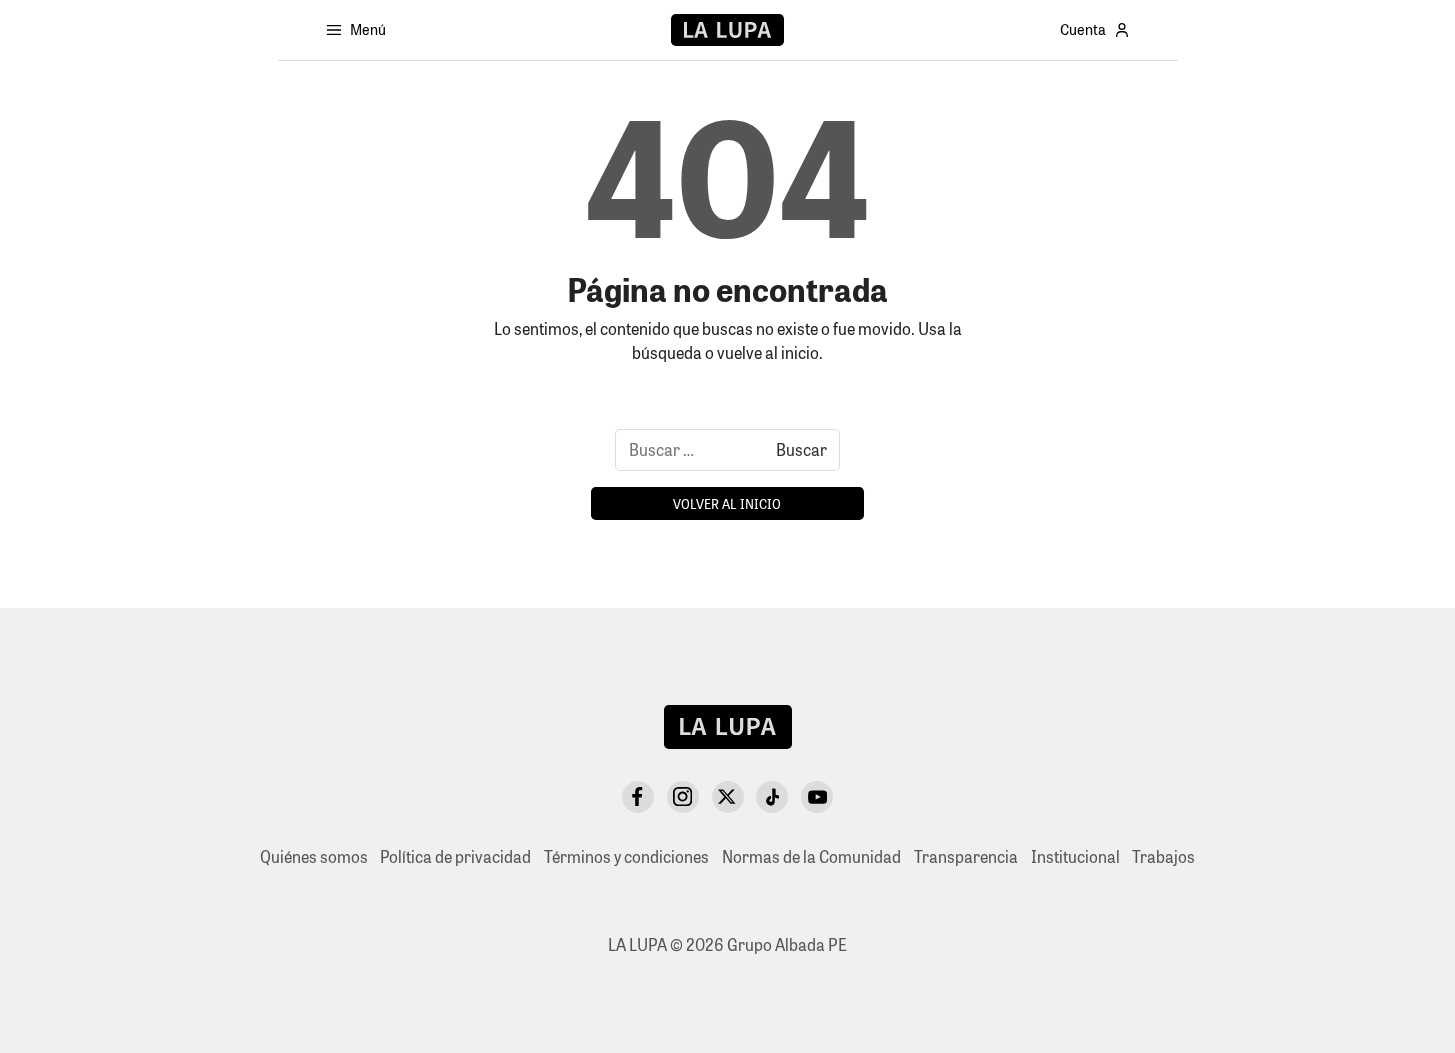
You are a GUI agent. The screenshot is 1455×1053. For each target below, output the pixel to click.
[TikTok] (772, 797)
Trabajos (1163, 856)
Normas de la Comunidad (811, 856)
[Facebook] (638, 797)
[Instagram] (683, 797)
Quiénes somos (314, 856)
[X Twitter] (728, 797)
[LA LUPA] (727, 30)
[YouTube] (817, 797)
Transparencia (966, 856)
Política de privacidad (455, 856)
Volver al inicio (727, 503)
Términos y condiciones (626, 856)
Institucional (1075, 856)
